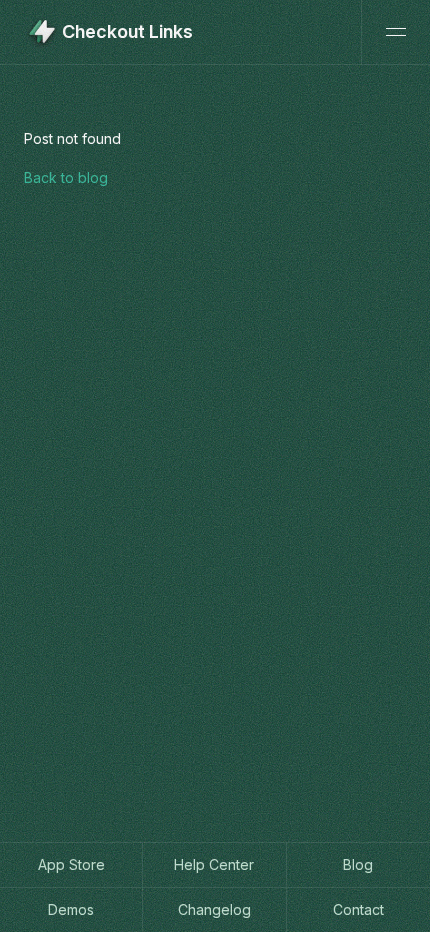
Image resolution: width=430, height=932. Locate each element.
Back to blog (66, 177)
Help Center (214, 864)
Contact (358, 909)
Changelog (214, 909)
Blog (358, 864)
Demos (71, 909)
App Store (71, 864)
